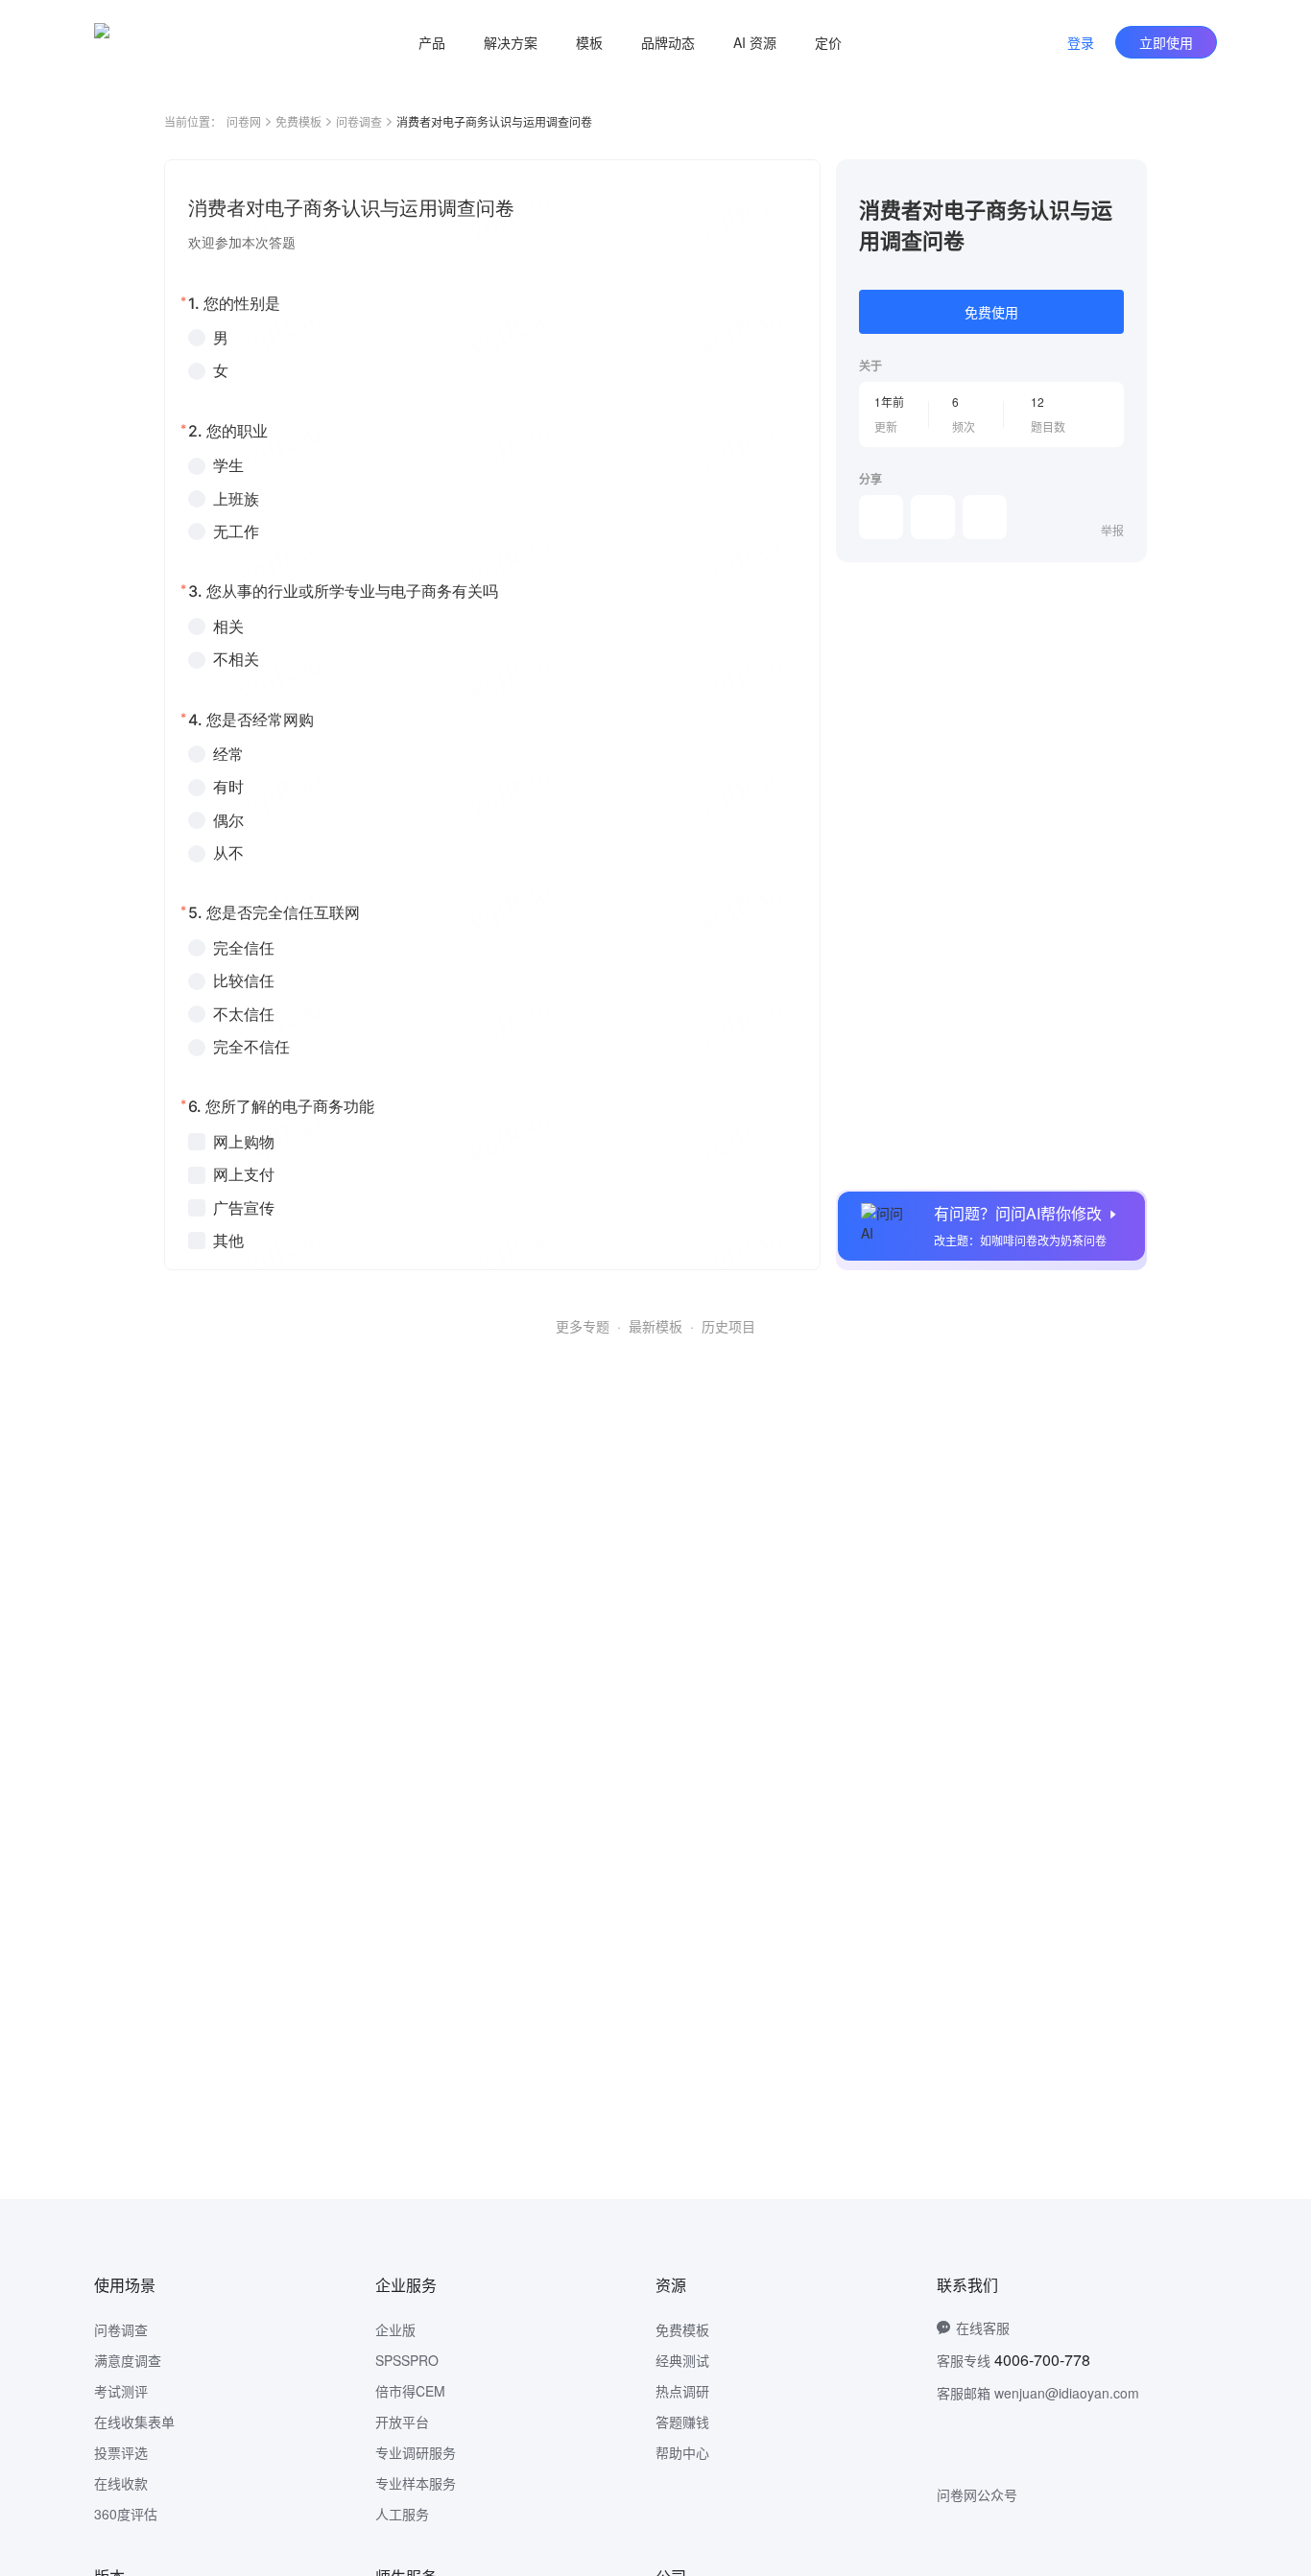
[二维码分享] (985, 517)
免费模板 (298, 121)
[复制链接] (933, 517)
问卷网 (244, 121)
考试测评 (121, 2391)
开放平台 (402, 2422)
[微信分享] (881, 517)
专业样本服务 (416, 2483)
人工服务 (402, 2514)
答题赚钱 (682, 2422)
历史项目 (728, 1326)
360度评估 (126, 2514)
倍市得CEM (410, 2391)
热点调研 (682, 2391)
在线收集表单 (134, 2422)
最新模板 (655, 1326)
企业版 (395, 2329)
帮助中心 (682, 2452)
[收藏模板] (1124, 182)
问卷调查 (359, 121)
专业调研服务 (416, 2452)
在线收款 (121, 2483)
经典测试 (682, 2360)
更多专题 (583, 1326)
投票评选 (121, 2452)
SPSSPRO (407, 2360)
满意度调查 (128, 2360)
